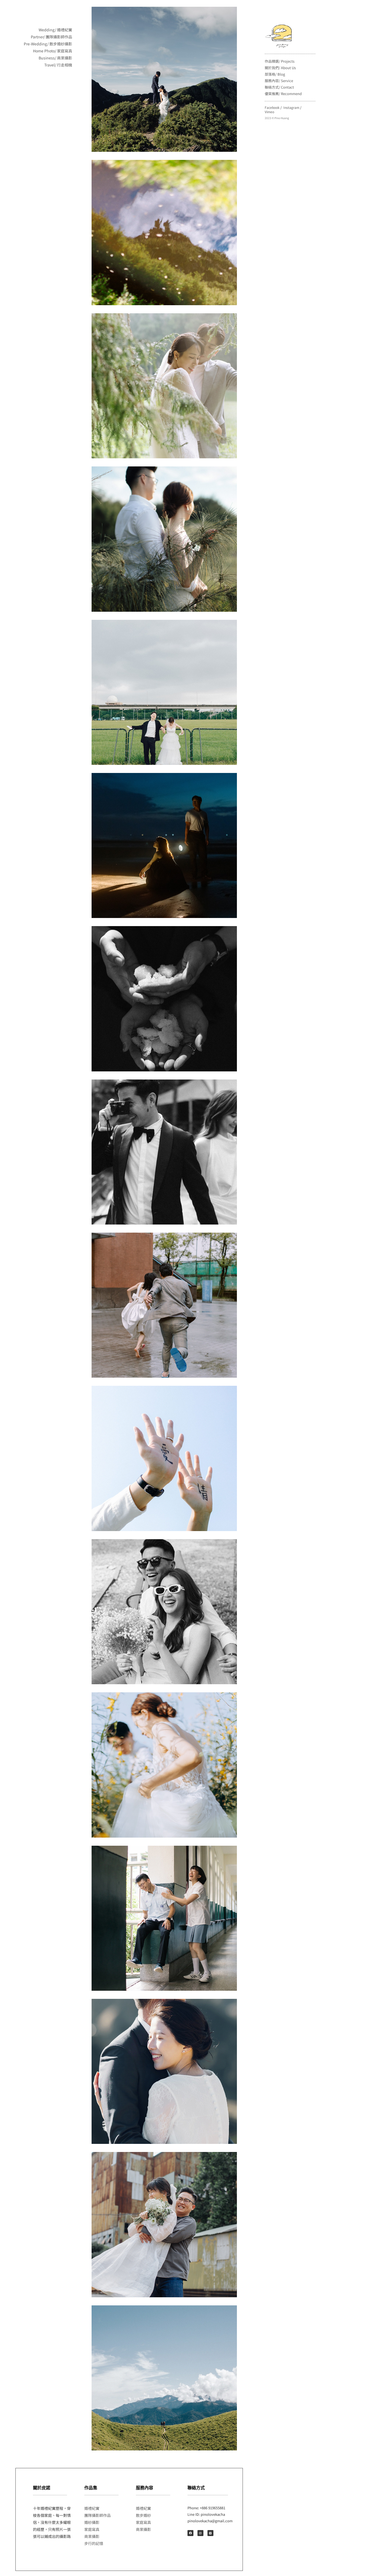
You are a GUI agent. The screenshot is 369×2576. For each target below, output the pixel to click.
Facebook (272, 107)
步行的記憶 (94, 2543)
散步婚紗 (143, 2515)
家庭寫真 (92, 2529)
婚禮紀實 (92, 2508)
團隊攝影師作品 (98, 2515)
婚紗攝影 (92, 2522)
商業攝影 (92, 2536)
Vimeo (269, 112)
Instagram (291, 107)
